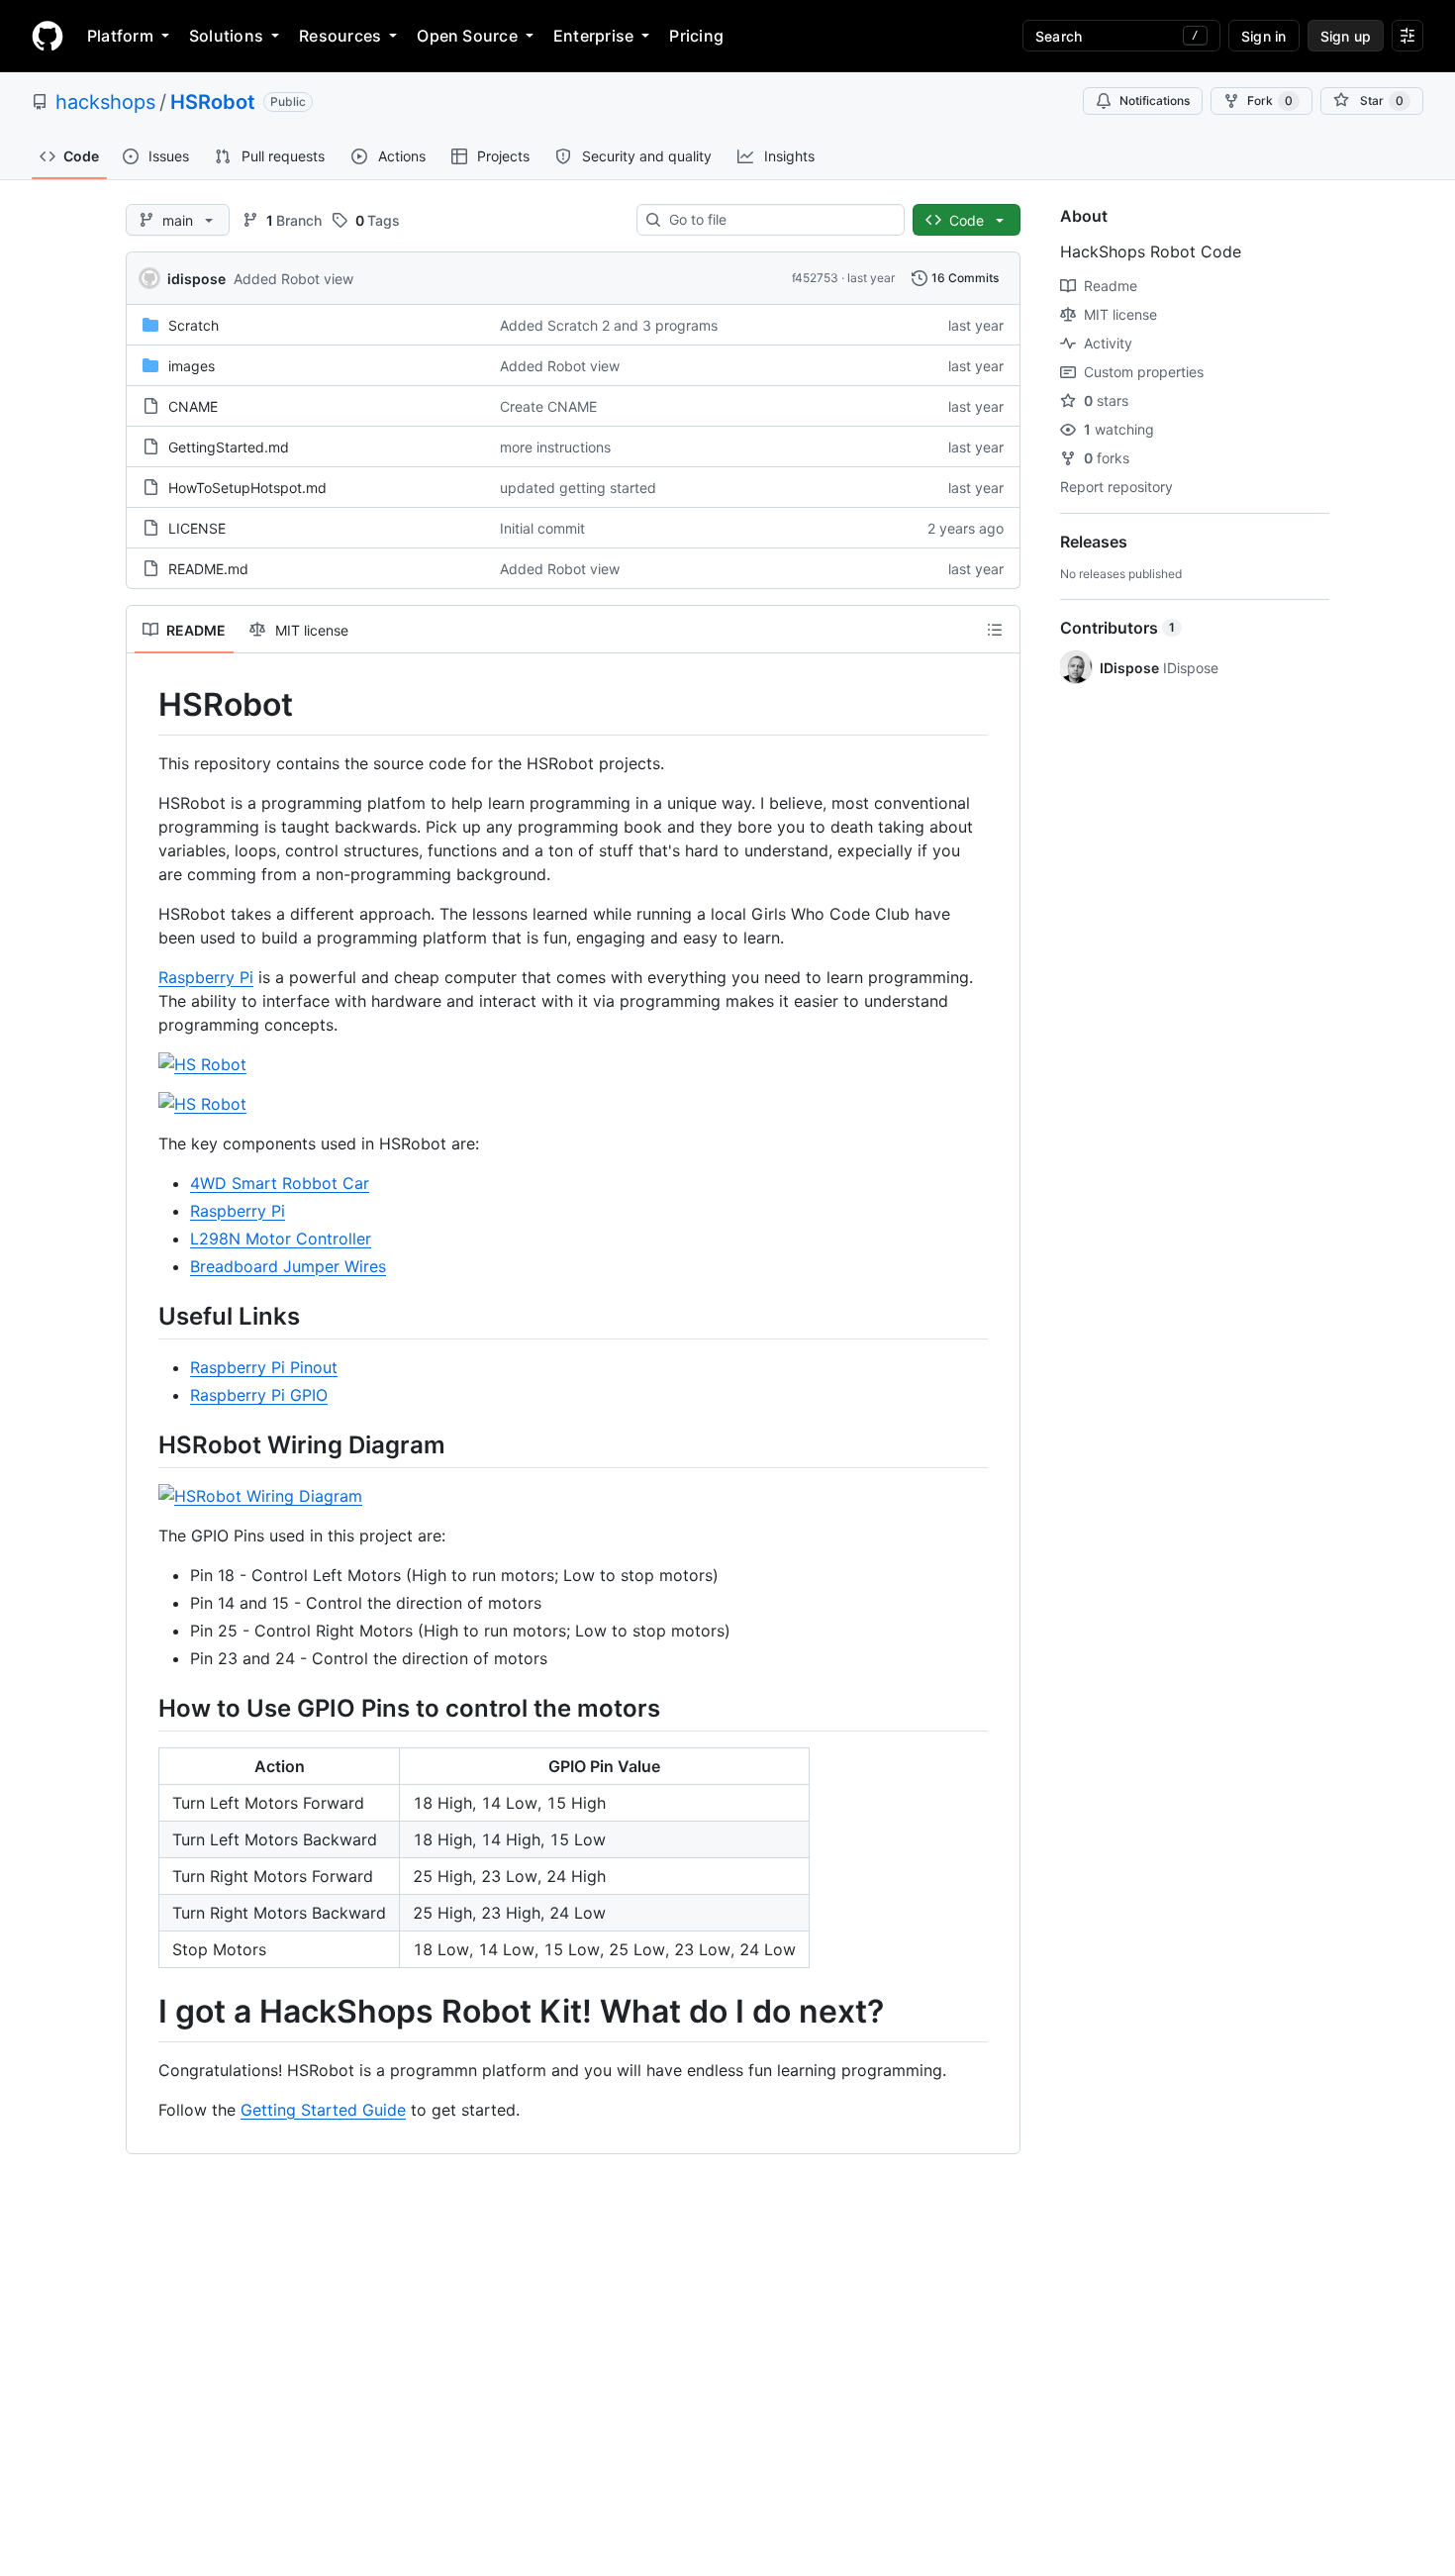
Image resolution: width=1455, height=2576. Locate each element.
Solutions (226, 36)
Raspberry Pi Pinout (264, 1367)
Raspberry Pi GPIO (259, 1395)
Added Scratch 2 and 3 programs (609, 325)
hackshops (105, 102)
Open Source (467, 36)
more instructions (555, 447)
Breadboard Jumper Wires (288, 1266)
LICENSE (197, 528)
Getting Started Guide (323, 2110)
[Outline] (995, 630)
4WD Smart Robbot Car (280, 1183)
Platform (120, 36)
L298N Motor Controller (281, 1238)
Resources (340, 36)
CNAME (193, 406)
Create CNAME (548, 406)
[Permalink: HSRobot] (145, 705)
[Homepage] (48, 36)
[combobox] (778, 220)
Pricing (696, 36)
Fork (1270, 100)
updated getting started (578, 488)
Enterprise (593, 36)
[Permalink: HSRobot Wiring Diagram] (145, 1444)
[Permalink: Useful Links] (145, 1316)
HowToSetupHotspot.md (247, 488)
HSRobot (213, 102)
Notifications (1155, 100)
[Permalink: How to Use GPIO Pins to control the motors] (145, 1708)
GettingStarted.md (229, 447)
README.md (208, 569)
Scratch (194, 325)
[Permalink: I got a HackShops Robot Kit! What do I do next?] (145, 2013)
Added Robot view (293, 279)
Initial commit (542, 528)
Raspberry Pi (206, 977)
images (192, 366)
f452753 (815, 278)
